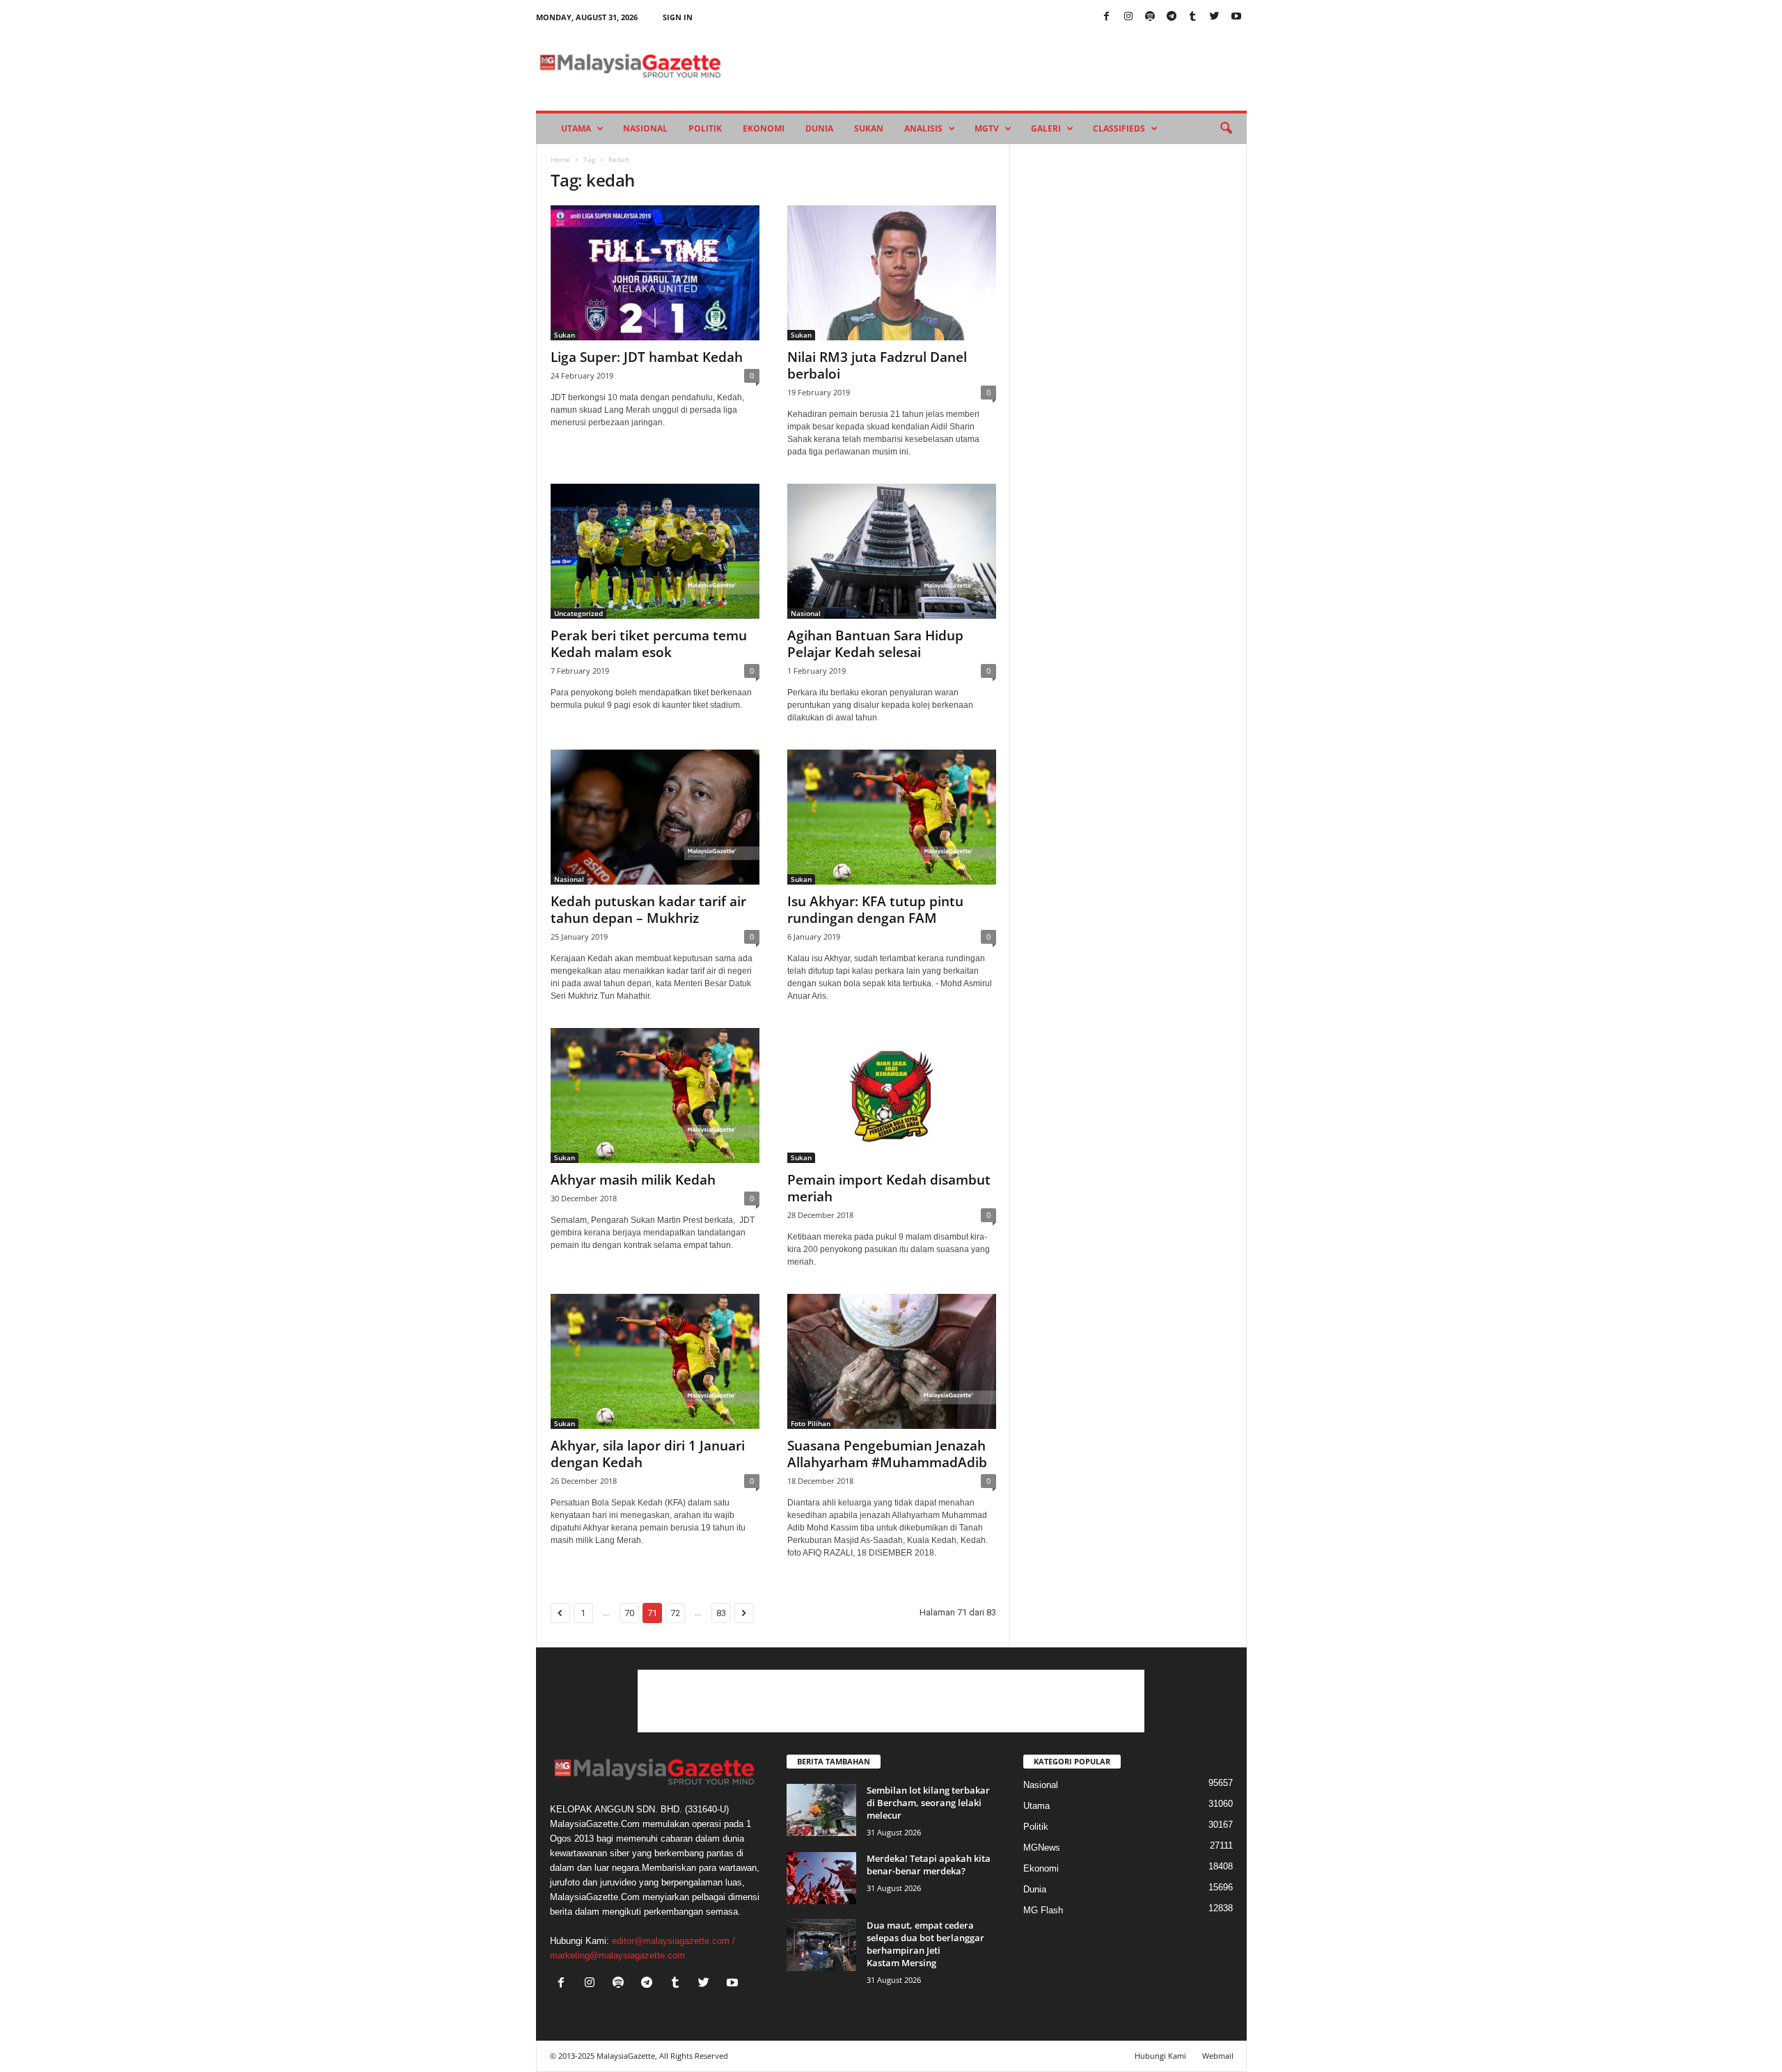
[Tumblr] (1193, 17)
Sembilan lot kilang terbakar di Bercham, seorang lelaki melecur (928, 1803)
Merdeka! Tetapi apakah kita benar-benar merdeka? (929, 1865)
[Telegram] (1172, 17)
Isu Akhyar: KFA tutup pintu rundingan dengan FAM (875, 910)
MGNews (1042, 1848)
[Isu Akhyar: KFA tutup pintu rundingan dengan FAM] (892, 817)
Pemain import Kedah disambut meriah (889, 1188)
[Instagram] (1128, 17)
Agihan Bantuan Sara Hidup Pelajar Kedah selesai (875, 644)
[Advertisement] (891, 1701)
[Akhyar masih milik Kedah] (655, 1096)
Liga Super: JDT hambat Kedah (647, 357)
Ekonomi (764, 128)
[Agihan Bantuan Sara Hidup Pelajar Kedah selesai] (892, 551)
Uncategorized (578, 613)
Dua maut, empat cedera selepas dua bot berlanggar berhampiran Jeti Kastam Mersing (925, 1944)
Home (560, 159)
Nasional (645, 128)
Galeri (1046, 128)
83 (721, 1613)
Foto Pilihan (811, 1423)
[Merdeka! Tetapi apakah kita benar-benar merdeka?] (821, 1878)
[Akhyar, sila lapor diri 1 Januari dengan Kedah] (655, 1361)
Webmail (1218, 2056)
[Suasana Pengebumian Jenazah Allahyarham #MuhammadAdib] (892, 1361)
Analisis (923, 128)
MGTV (987, 128)
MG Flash (1043, 1910)
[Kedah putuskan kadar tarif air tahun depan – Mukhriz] (655, 817)
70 (629, 1613)
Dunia (819, 128)
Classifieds (1119, 128)
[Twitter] (1215, 17)
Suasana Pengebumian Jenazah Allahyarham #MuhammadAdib (887, 1454)
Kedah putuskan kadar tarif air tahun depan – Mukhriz (648, 910)
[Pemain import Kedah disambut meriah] (892, 1096)
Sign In (678, 17)
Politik (705, 128)
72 (675, 1613)
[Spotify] (1150, 17)
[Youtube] (1236, 17)
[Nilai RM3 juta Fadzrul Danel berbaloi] (892, 273)
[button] (1226, 129)
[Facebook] (1107, 17)
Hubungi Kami (1160, 2056)
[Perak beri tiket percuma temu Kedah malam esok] (655, 551)
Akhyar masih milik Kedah (633, 1180)
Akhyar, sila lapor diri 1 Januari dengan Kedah (648, 1454)
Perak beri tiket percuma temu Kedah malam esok (649, 644)
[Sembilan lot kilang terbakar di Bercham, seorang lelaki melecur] (821, 1810)
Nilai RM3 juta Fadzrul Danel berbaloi (877, 365)
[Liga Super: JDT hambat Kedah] (655, 273)
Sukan (869, 128)
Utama (576, 128)
